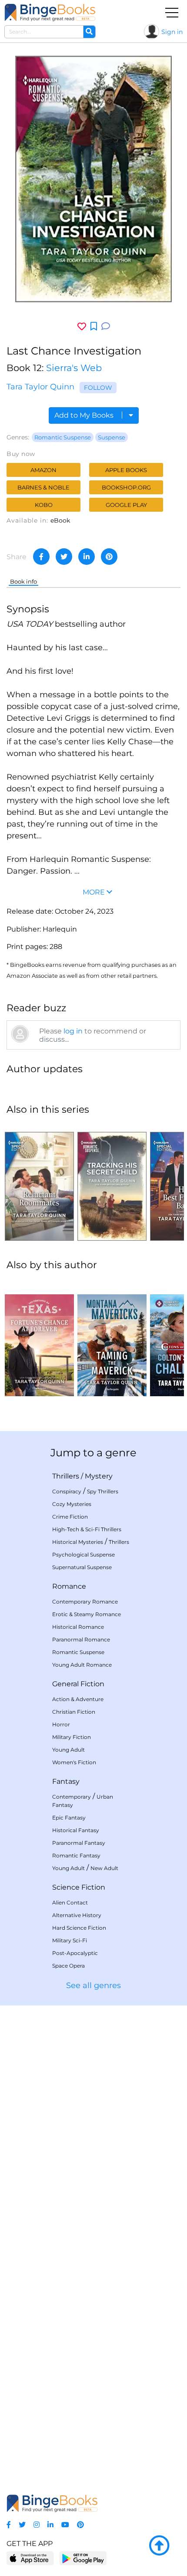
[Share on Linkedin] (87, 557)
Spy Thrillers (103, 1491)
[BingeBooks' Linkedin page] (50, 2525)
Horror (61, 1724)
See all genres (93, 1985)
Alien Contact (70, 1902)
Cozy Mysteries (72, 1504)
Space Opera (68, 1966)
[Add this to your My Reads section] (94, 327)
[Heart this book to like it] (82, 326)
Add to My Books (85, 415)
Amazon (43, 470)
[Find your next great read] (50, 12)
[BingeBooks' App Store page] (30, 2558)
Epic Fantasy (69, 1818)
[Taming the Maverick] (112, 1337)
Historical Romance (78, 1627)
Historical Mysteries (78, 1542)
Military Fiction (72, 1737)
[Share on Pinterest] (109, 557)
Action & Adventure (78, 1699)
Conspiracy (67, 1491)
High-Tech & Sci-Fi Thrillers (87, 1529)
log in (73, 1031)
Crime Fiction (70, 1517)
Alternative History (77, 1915)
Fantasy (66, 1781)
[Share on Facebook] (41, 557)
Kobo (44, 505)
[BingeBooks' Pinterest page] (80, 2525)
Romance (69, 1586)
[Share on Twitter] (64, 557)
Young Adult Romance (82, 1665)
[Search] (89, 32)
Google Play (126, 505)
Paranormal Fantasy (79, 1843)
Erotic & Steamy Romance (87, 1614)
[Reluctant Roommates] (39, 1182)
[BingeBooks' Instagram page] (37, 2525)
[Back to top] (159, 2546)
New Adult (104, 1868)
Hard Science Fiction (79, 1928)
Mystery (99, 1476)
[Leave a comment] (106, 326)
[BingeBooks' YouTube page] (65, 2525)
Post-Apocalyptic (75, 1953)
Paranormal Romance (81, 1639)
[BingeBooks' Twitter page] (22, 2525)
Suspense (112, 437)
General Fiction (78, 1684)
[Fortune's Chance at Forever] (39, 1337)
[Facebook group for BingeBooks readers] (9, 2525)
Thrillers (66, 1476)
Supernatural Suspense (82, 1567)
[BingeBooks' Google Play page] (83, 2558)
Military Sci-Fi (70, 1940)
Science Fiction (79, 1887)
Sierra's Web (74, 368)
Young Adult (68, 1750)
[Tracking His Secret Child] (112, 1182)
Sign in (172, 32)
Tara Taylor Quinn (40, 387)
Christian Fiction (74, 1712)
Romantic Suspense (63, 437)
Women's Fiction (74, 1762)
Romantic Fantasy (76, 1855)
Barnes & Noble (43, 487)
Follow (98, 388)
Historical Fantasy (76, 1830)
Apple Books (126, 470)
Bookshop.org (126, 487)
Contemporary (72, 1797)
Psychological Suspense (83, 1555)
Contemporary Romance (85, 1602)
